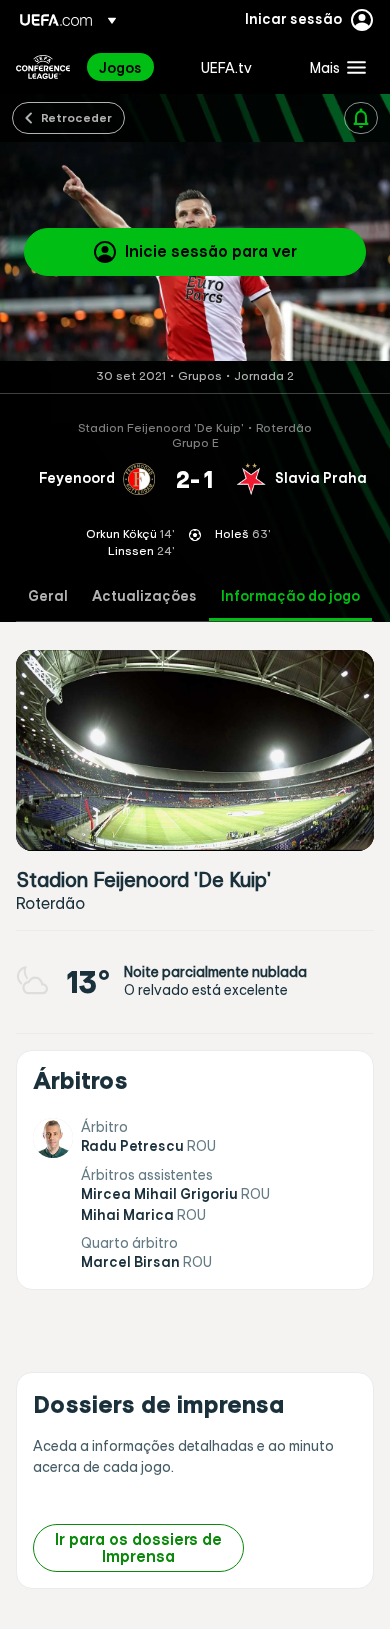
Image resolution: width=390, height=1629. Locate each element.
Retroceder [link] (76, 117)
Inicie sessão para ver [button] (211, 251)
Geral (48, 596)
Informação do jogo (290, 596)
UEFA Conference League (43, 67)
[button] (333, 67)
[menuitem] (133, 67)
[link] (120, 67)
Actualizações (144, 596)
